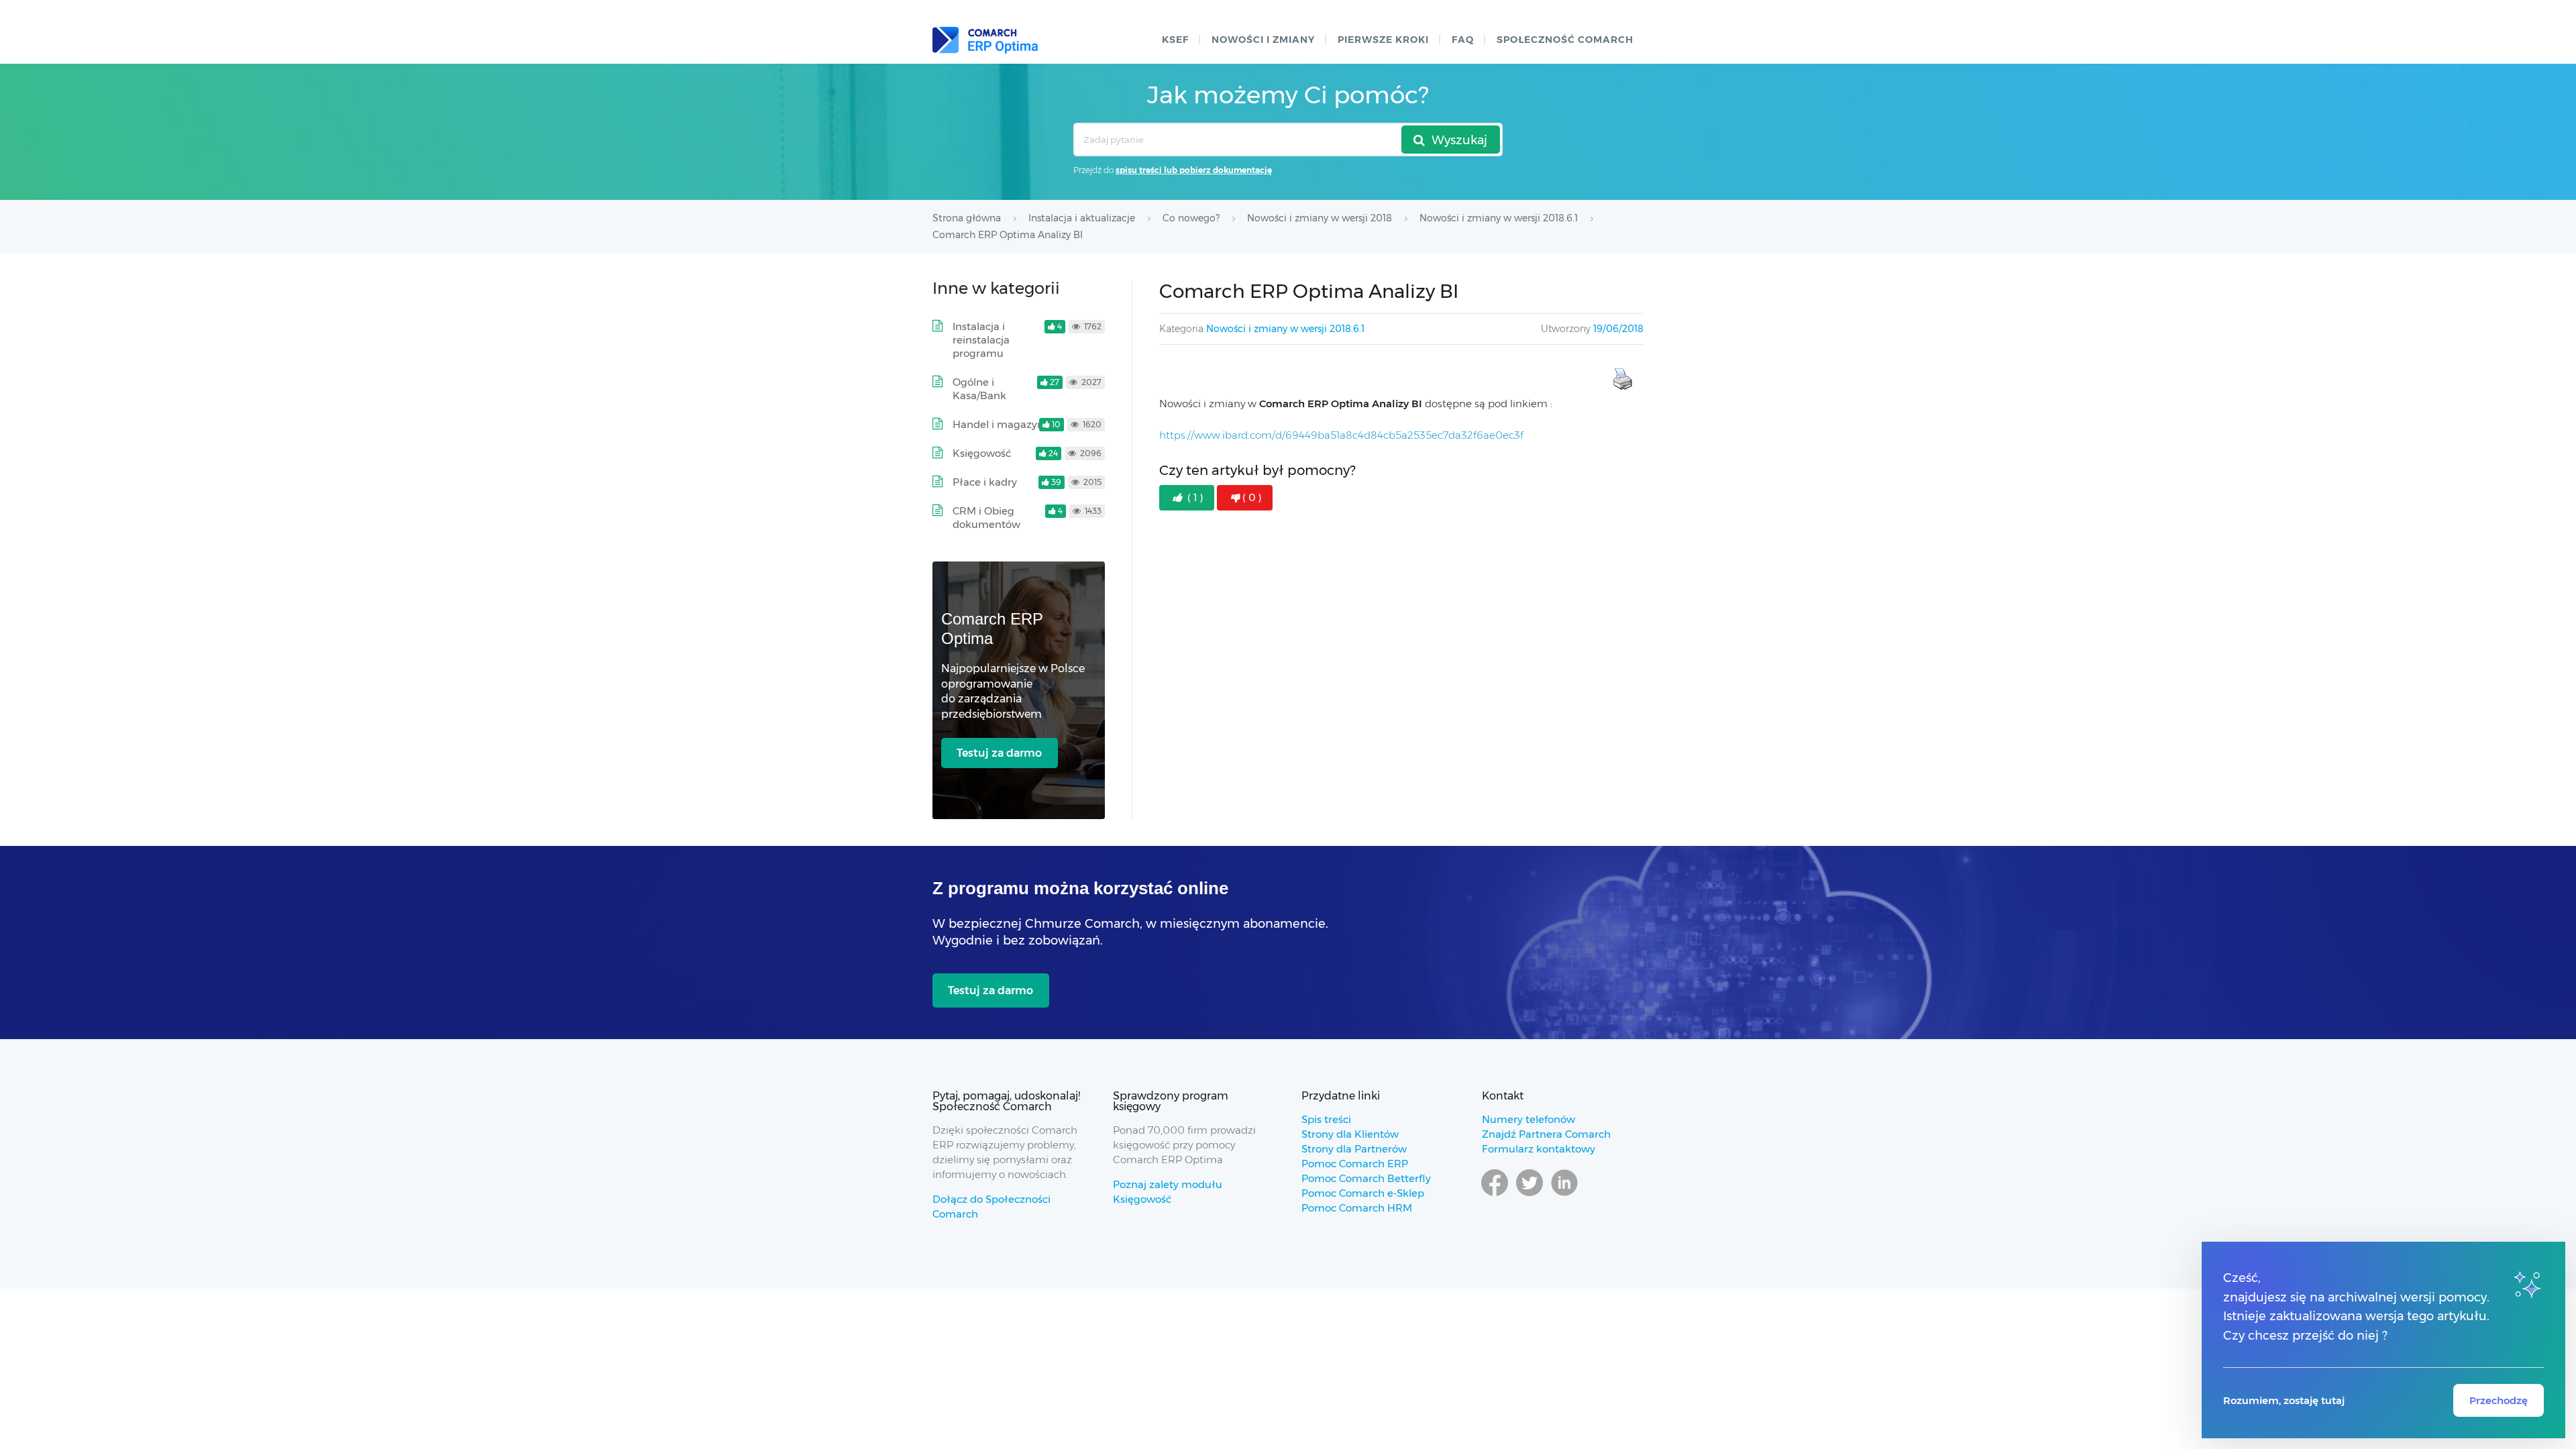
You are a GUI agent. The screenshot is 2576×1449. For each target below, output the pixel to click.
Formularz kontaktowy (1539, 1149)
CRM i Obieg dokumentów (986, 518)
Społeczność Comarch (1565, 40)
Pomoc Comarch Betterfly (1366, 1178)
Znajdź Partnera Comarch (1546, 1134)
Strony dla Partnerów (1354, 1149)
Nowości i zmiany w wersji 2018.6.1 (1285, 329)
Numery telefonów (1528, 1119)
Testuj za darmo (999, 753)
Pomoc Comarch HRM (1357, 1208)
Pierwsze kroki (1383, 40)
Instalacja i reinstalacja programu (981, 340)
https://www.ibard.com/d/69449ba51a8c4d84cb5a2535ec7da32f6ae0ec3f (1341, 435)
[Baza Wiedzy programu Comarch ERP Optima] (985, 40)
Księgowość (982, 453)
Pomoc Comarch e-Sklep (1363, 1193)
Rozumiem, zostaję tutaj (2284, 1400)
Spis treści (1326, 1119)
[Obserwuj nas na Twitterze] (1529, 1195)
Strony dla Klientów (1350, 1134)
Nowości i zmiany (1263, 40)
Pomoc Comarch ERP (1355, 1164)
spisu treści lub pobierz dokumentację (1194, 170)
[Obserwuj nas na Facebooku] (1495, 1195)
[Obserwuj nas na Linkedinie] (1564, 1195)
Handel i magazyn (998, 424)
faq (1463, 40)
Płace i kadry (985, 482)
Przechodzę (2499, 1400)
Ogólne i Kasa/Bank (979, 389)
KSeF (1175, 40)
